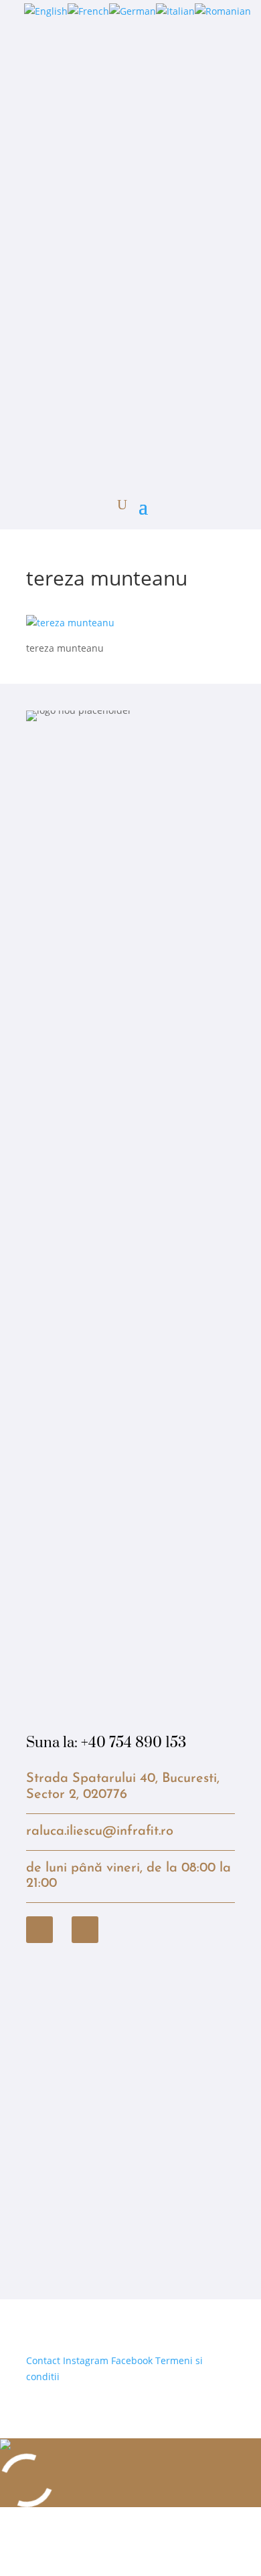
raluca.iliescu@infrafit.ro (100, 1831)
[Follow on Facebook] (39, 1930)
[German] (133, 11)
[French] (88, 11)
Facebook (132, 2360)
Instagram (86, 2360)
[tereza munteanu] (70, 623)
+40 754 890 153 (134, 1743)
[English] (46, 11)
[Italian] (175, 11)
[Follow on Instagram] (85, 1930)
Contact (43, 2360)
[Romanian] (223, 11)
